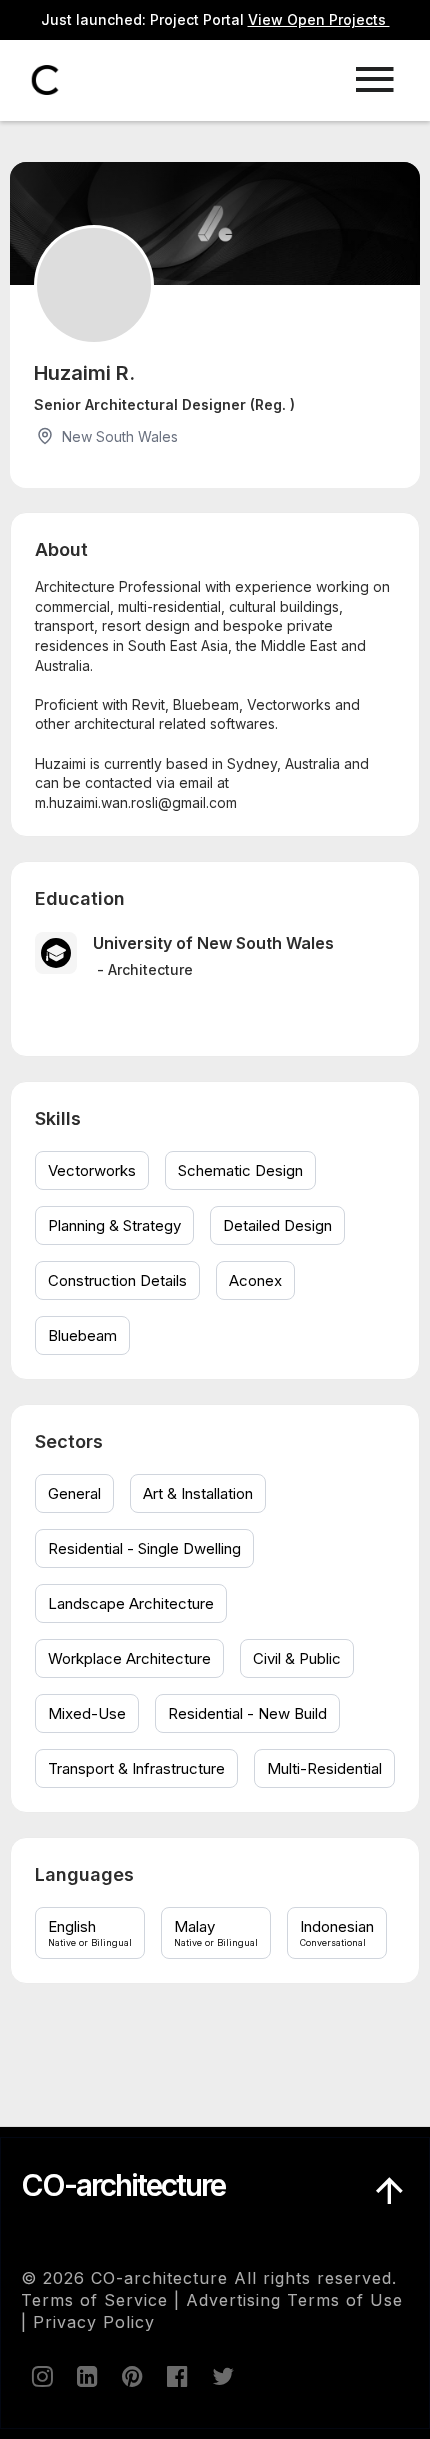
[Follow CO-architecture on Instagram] (41, 2376)
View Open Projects (319, 19)
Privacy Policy (94, 2322)
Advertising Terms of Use (294, 2300)
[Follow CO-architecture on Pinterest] (131, 2376)
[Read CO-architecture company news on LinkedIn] (86, 2376)
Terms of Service (94, 2300)
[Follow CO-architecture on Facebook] (176, 2376)
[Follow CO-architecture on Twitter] (221, 2376)
